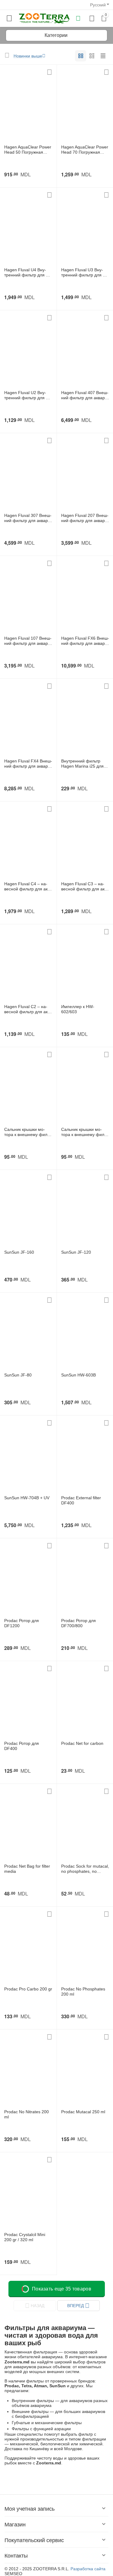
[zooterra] (44, 18)
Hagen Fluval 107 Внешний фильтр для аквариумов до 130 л (28, 641)
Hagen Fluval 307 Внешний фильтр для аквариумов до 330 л (28, 518)
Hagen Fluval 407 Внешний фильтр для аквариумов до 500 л (85, 395)
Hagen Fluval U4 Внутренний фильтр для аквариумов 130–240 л (28, 273)
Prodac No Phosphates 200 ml (83, 1992)
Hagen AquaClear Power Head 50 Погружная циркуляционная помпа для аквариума (28, 150)
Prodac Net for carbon (82, 1743)
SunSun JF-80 (18, 1375)
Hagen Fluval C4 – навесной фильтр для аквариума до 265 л (27, 886)
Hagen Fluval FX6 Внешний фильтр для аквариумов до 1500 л (85, 641)
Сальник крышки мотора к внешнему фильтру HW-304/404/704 (28, 1132)
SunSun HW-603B (78, 1375)
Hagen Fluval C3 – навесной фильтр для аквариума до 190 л (84, 886)
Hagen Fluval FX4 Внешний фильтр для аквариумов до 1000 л (28, 764)
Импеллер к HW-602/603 (78, 1009)
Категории (56, 35)
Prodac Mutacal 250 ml (83, 2112)
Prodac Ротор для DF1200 (22, 1623)
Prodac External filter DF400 (81, 1500)
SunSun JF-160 (19, 1252)
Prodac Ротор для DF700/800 (78, 1623)
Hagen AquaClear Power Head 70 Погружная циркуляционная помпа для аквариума (85, 150)
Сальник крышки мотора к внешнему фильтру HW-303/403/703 (85, 1132)
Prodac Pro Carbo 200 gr (28, 1989)
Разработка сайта (88, 2569)
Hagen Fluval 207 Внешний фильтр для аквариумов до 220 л (85, 518)
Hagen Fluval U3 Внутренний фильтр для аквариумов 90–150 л (85, 273)
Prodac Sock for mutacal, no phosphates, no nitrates (85, 1869)
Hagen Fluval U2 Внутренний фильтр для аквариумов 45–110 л (28, 395)
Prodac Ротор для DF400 (22, 1746)
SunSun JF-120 (76, 1252)
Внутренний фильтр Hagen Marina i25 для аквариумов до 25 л (82, 764)
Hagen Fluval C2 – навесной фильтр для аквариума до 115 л (27, 1009)
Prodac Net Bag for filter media (27, 1869)
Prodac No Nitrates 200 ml (27, 2114)
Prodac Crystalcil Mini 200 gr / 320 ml (25, 2237)
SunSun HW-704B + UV (27, 1498)
